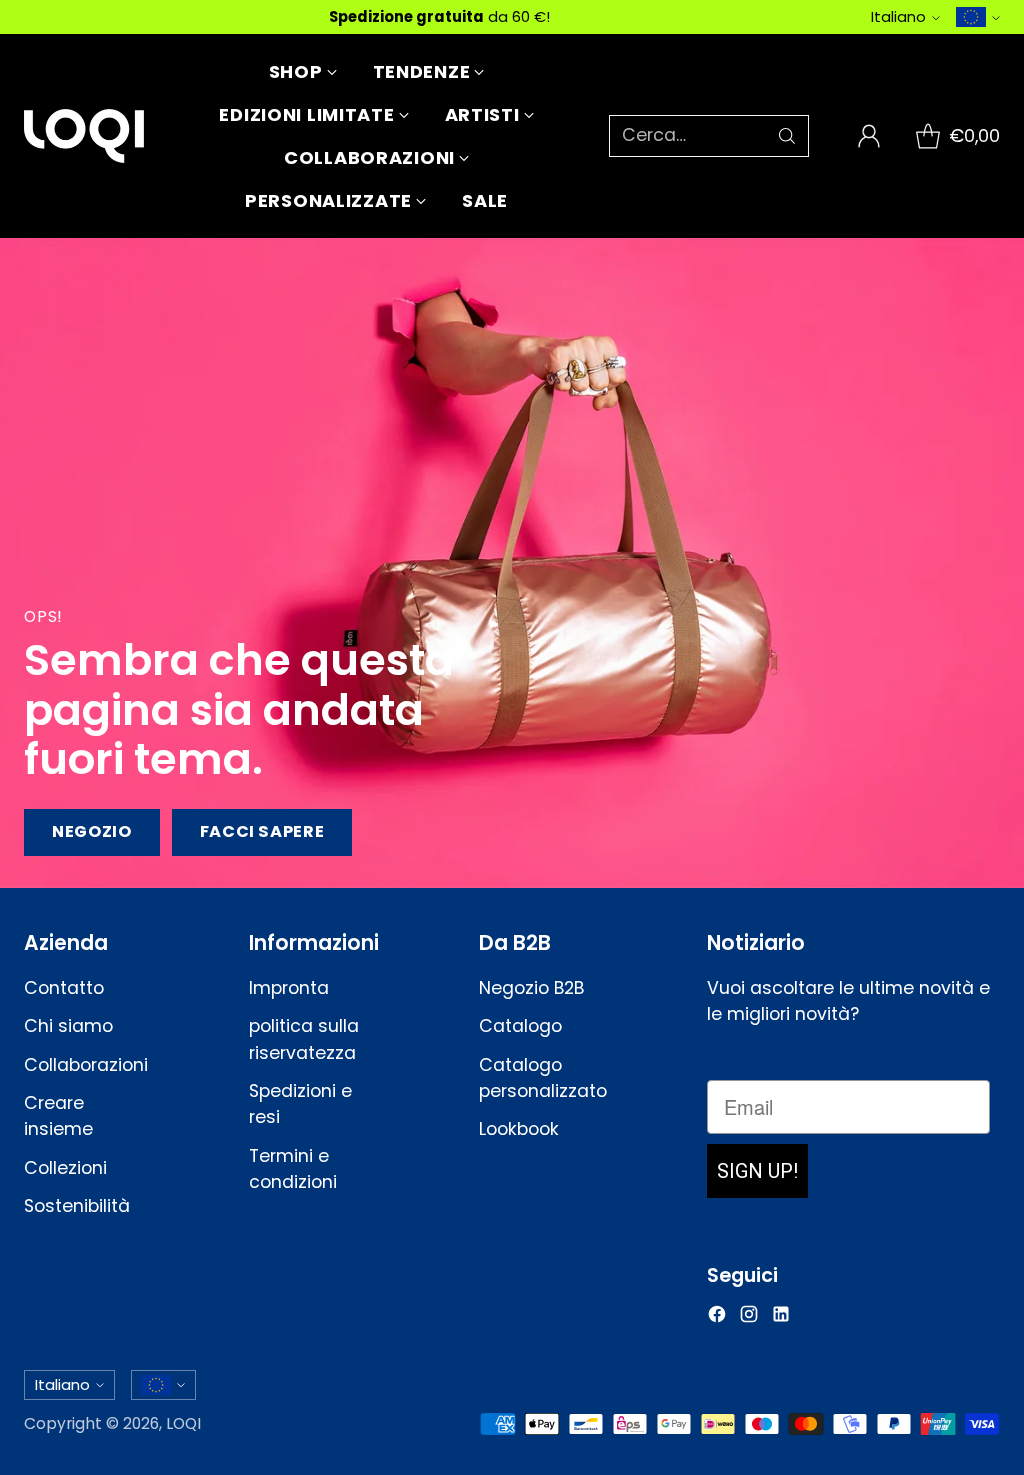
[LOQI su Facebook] (717, 1317)
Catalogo (520, 1026)
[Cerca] (787, 136)
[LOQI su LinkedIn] (781, 1317)
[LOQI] (84, 136)
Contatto (64, 988)
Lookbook (519, 1129)
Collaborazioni (86, 1065)
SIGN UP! (757, 1171)
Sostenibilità (77, 1206)
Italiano (898, 16)
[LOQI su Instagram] (749, 1317)
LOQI (183, 1423)
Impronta (289, 988)
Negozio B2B (531, 988)
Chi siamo (68, 1026)
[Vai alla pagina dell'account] (869, 136)
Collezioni (65, 1168)
